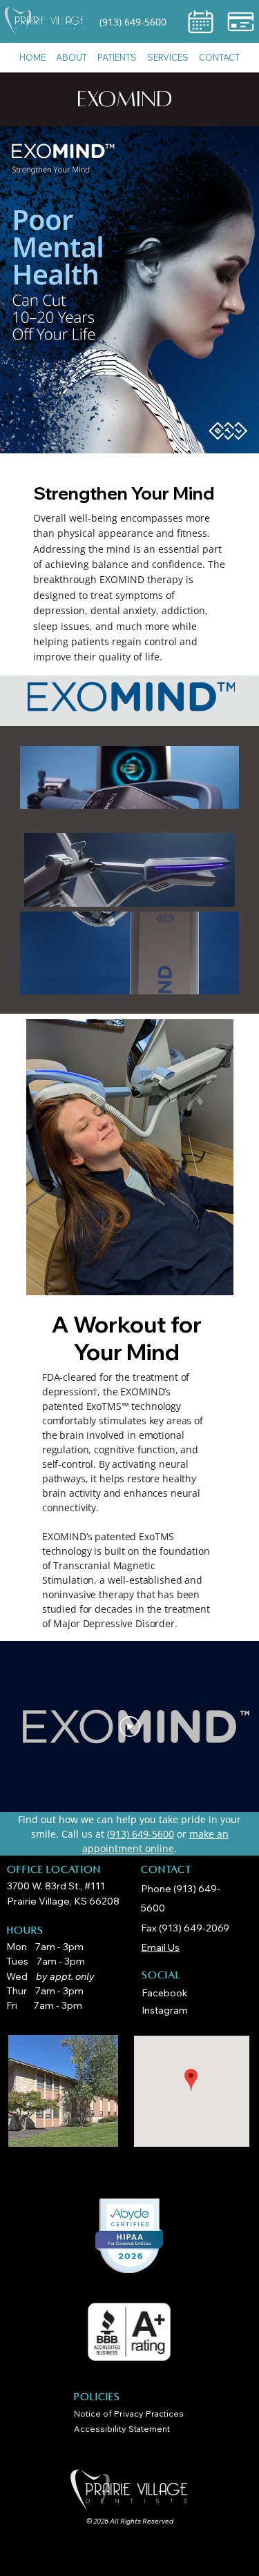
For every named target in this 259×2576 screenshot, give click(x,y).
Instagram (165, 2010)
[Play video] (130, 1727)
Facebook (164, 1993)
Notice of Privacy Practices (129, 2413)
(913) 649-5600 (133, 22)
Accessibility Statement (122, 2429)
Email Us (160, 1947)
